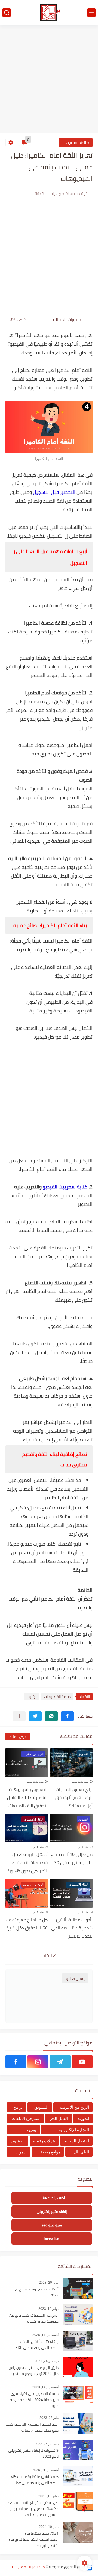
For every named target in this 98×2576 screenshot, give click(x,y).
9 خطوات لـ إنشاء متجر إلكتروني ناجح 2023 (33, 2454)
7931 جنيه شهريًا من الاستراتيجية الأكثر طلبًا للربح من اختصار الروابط (34, 2540)
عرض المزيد (18, 1737)
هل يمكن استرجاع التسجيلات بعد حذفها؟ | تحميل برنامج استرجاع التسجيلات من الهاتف (33, 2509)
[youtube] (82, 2062)
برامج (18, 2107)
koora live (52, 2239)
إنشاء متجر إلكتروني (52, 2212)
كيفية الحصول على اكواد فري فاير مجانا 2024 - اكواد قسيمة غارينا (34, 2400)
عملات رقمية (44, 2141)
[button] (67, 1716)
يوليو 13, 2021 (48, 2496)
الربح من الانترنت (74, 2107)
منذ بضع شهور (79, 1782)
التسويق (41, 2107)
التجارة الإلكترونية (74, 2130)
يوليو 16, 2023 (48, 2309)
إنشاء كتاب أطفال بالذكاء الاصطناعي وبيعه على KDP (37, 2345)
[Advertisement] (49, 80)
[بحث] (7, 13)
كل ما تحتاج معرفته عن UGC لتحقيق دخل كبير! (27, 1924)
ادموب (21, 2152)
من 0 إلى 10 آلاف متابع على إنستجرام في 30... (72, 1858)
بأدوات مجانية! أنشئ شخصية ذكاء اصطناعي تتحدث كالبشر (72, 1928)
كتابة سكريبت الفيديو (65, 1187)
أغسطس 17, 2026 (45, 2335)
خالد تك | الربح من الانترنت (25, 2567)
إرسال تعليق (75, 1978)
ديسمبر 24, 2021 (47, 2361)
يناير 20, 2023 (49, 2283)
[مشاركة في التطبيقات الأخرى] (19, 1716)
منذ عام (83, 1847)
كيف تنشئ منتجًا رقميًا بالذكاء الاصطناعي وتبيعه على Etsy (35, 2480)
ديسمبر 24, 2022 (47, 2444)
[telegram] (60, 2062)
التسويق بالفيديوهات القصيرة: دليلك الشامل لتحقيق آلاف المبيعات (27, 1797)
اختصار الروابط (76, 2141)
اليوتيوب (18, 2141)
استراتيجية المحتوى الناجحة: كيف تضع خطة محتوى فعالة (32, 2428)
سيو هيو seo (52, 2225)
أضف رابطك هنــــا (52, 2198)
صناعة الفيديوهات (76, 142)
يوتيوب (32, 1697)
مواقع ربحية (50, 2152)
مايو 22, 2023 (49, 2418)
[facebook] (16, 2062)
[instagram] (38, 2062)
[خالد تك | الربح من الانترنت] (49, 13)
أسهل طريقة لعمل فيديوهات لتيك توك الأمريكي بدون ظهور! (28, 1862)
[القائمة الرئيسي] (91, 13)
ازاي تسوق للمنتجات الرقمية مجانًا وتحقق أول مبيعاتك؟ (74, 1797)
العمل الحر (59, 2118)
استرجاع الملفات (26, 2118)
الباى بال (82, 2152)
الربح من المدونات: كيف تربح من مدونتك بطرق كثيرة (34, 2319)
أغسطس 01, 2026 (45, 2470)
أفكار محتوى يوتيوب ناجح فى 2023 (36, 2292)
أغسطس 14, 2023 (45, 2387)
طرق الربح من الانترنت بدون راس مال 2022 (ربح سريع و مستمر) (34, 2371)
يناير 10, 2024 (49, 2527)
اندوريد (83, 2118)
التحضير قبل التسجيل (54, 492)
